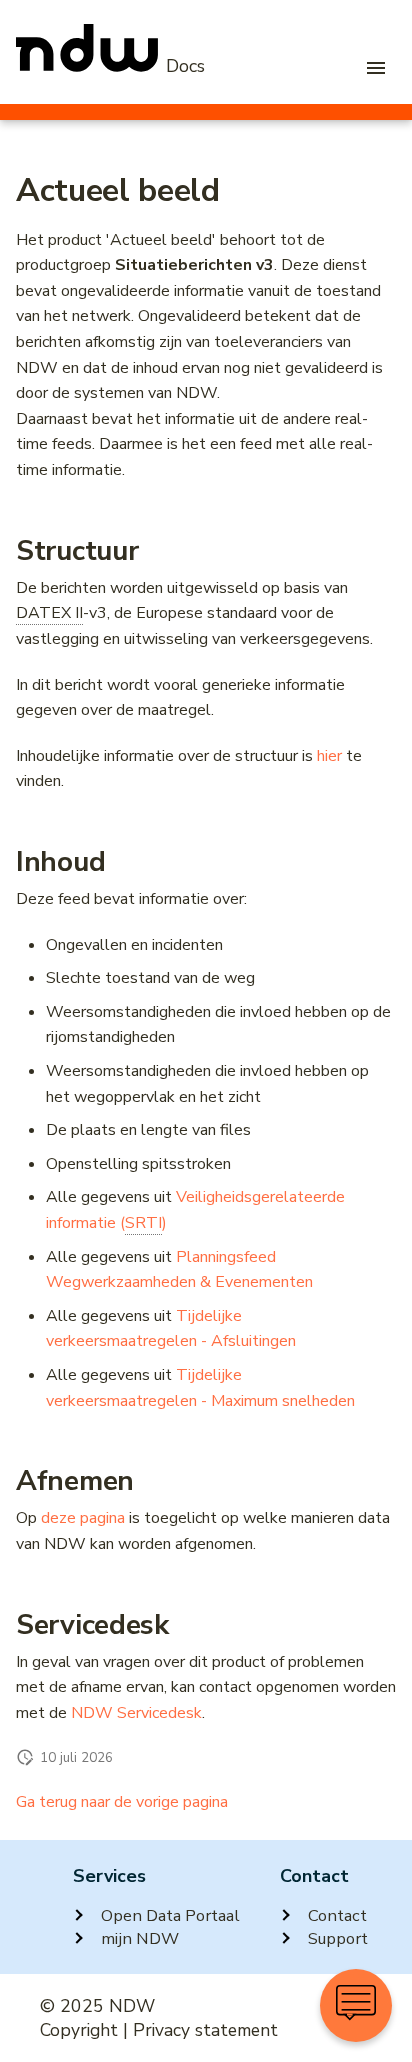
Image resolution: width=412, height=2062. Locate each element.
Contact (337, 1915)
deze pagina (83, 1518)
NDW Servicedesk (136, 1713)
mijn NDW (140, 1938)
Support (338, 1938)
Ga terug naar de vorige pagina (122, 1802)
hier (329, 756)
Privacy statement (205, 2030)
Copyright (79, 2030)
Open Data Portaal (170, 1915)
